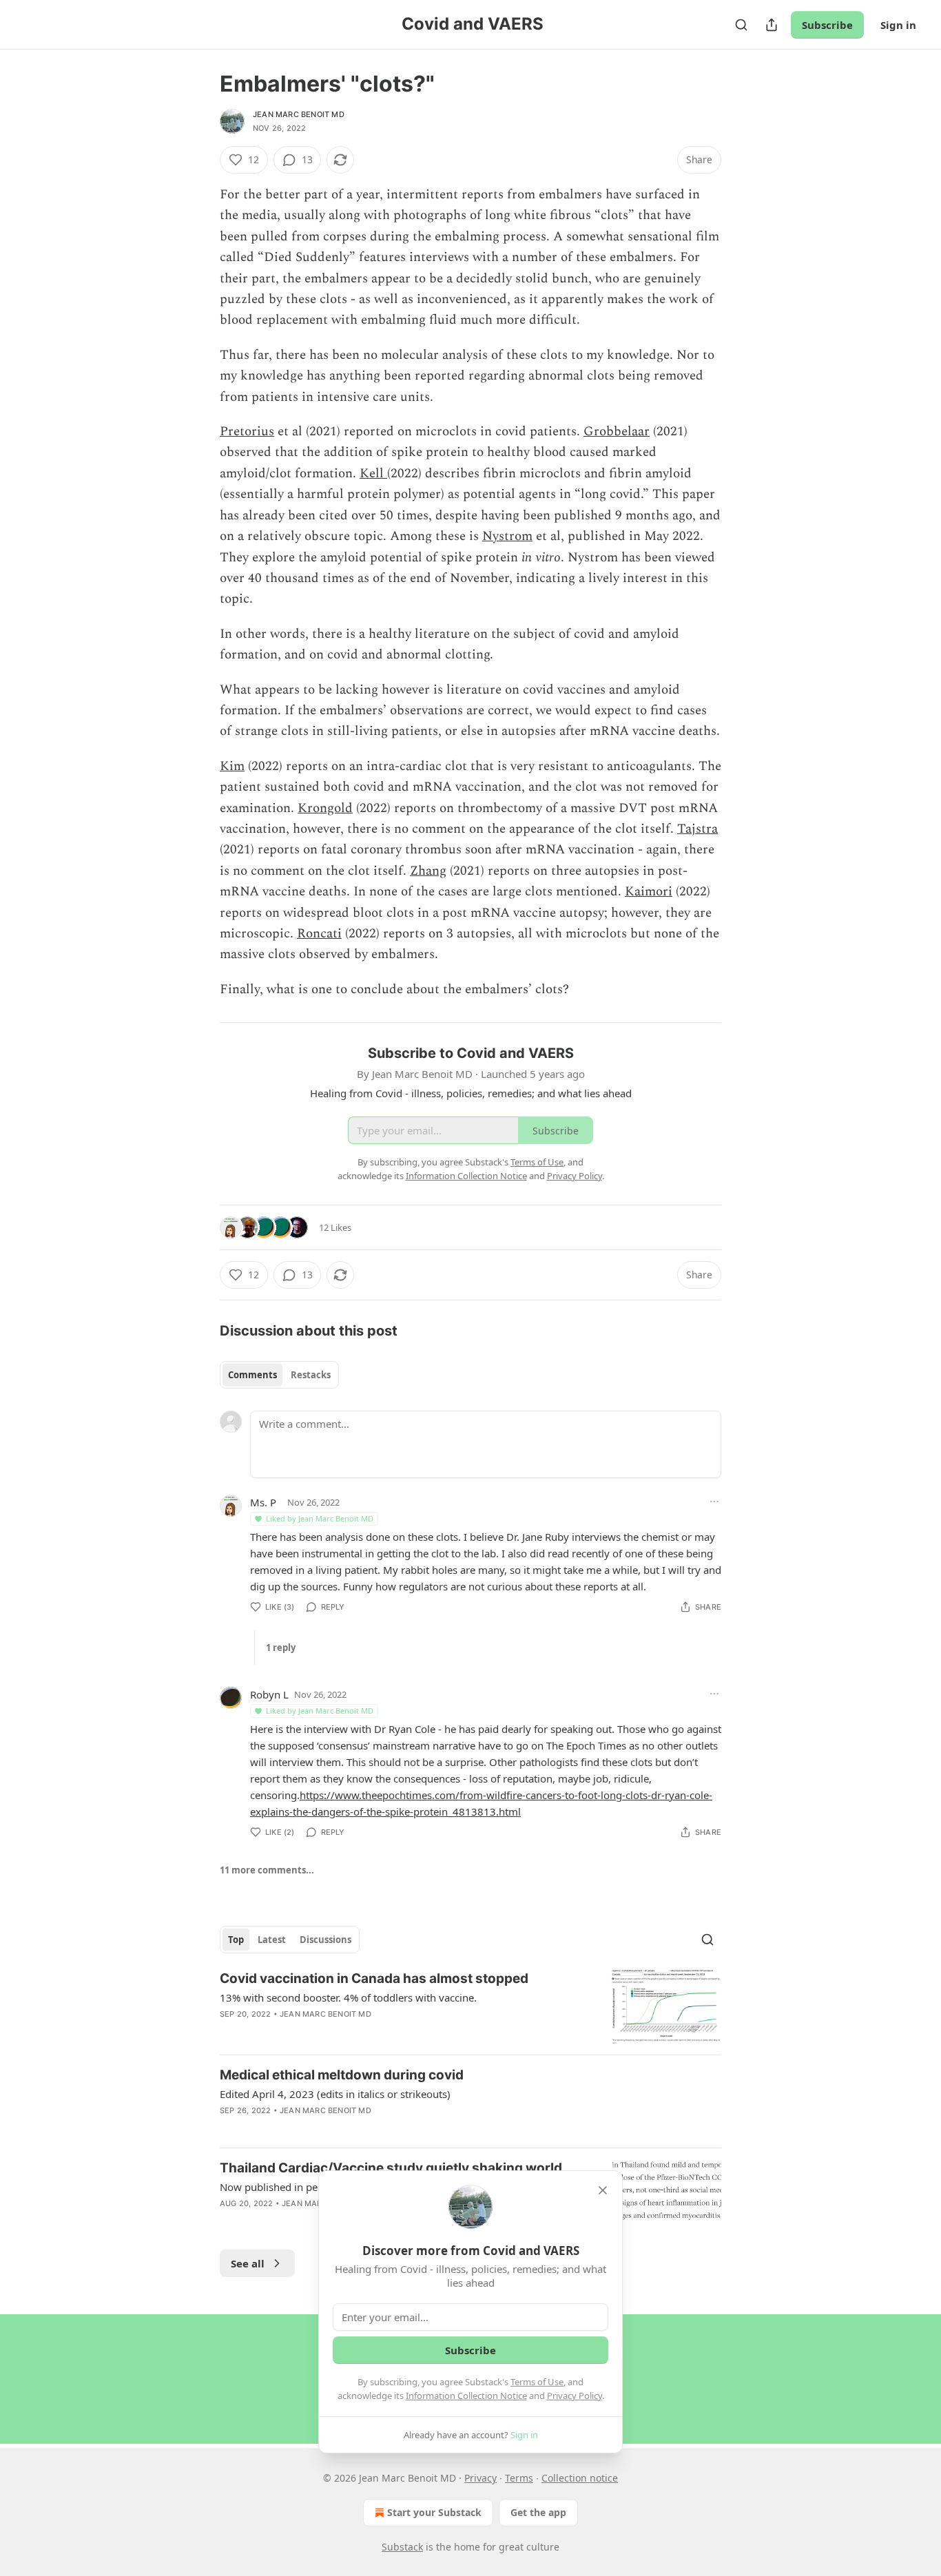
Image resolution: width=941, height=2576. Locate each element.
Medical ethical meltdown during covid (342, 2075)
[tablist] (279, 1375)
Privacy (480, 2478)
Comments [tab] (252, 1375)
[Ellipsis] (714, 1502)
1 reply (281, 1648)
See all (248, 2263)
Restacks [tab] (311, 1375)
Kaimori (649, 892)
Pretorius (247, 432)
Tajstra (697, 829)
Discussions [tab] (325, 1940)
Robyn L (269, 1694)
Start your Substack (434, 2512)
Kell (373, 474)
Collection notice (580, 2478)
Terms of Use (537, 2382)
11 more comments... (267, 1870)
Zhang (428, 871)
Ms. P (263, 1502)
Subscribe (827, 25)
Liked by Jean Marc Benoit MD (320, 1518)
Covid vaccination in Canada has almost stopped (374, 1978)
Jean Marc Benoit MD (299, 114)
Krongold (325, 808)
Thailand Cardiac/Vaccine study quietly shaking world (391, 2168)
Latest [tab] (272, 1940)
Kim (232, 766)
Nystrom (507, 536)
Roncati (319, 934)
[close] (603, 2190)
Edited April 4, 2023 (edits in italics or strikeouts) (335, 2094)
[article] (470, 2007)
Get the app (538, 2512)
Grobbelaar (617, 432)
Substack (402, 2547)
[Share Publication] (772, 25)
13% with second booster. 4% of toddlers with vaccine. (348, 1997)
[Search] (741, 25)
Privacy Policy (575, 2396)
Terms (519, 2478)
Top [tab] (236, 1940)
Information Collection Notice (466, 2396)
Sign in (898, 25)
